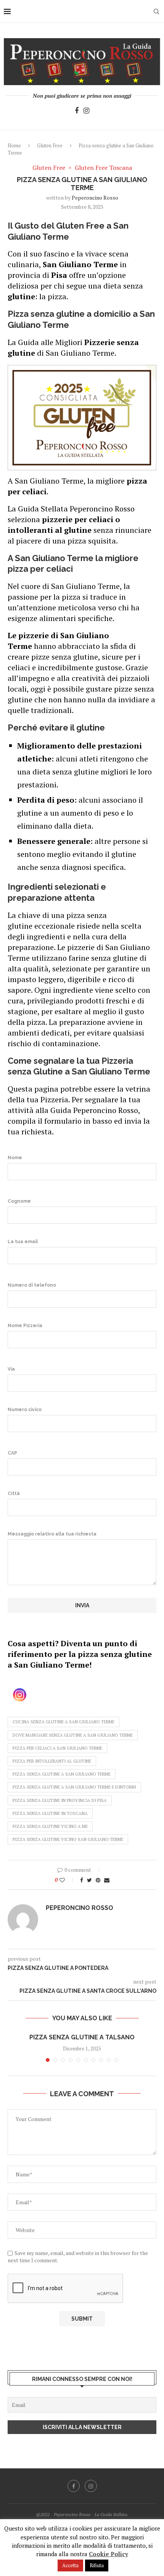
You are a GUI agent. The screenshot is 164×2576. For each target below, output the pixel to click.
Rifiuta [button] (97, 2565)
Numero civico (25, 1410)
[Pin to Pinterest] (98, 1880)
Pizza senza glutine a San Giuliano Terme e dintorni (74, 1787)
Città (14, 1494)
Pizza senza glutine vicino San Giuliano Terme (68, 1839)
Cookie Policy (109, 2554)
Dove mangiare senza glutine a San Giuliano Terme (73, 1735)
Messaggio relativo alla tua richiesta (52, 1534)
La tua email (23, 1242)
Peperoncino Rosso (95, 198)
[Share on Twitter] (89, 1880)
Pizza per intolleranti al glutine (52, 1761)
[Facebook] (77, 111)
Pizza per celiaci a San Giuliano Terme (57, 1748)
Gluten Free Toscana (103, 168)
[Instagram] (86, 111)
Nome (15, 1158)
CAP (12, 1453)
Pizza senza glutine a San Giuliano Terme (62, 1774)
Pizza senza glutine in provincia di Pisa (60, 1800)
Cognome (19, 1201)
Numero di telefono (32, 1285)
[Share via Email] (107, 1880)
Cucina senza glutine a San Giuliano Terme (64, 1722)
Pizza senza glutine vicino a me (50, 1826)
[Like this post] (67, 1880)
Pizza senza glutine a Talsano (82, 2037)
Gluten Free (50, 145)
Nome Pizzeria (25, 1326)
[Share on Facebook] (82, 1880)
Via (11, 1369)
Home (14, 145)
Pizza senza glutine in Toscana (50, 1813)
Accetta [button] (70, 2565)
